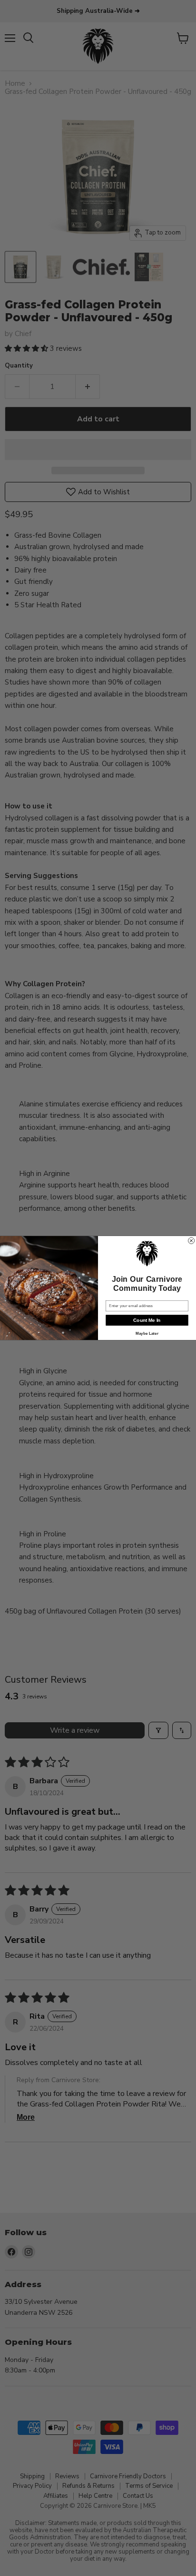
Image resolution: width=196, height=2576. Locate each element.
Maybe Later (147, 1334)
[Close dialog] (191, 1241)
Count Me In (147, 1320)
